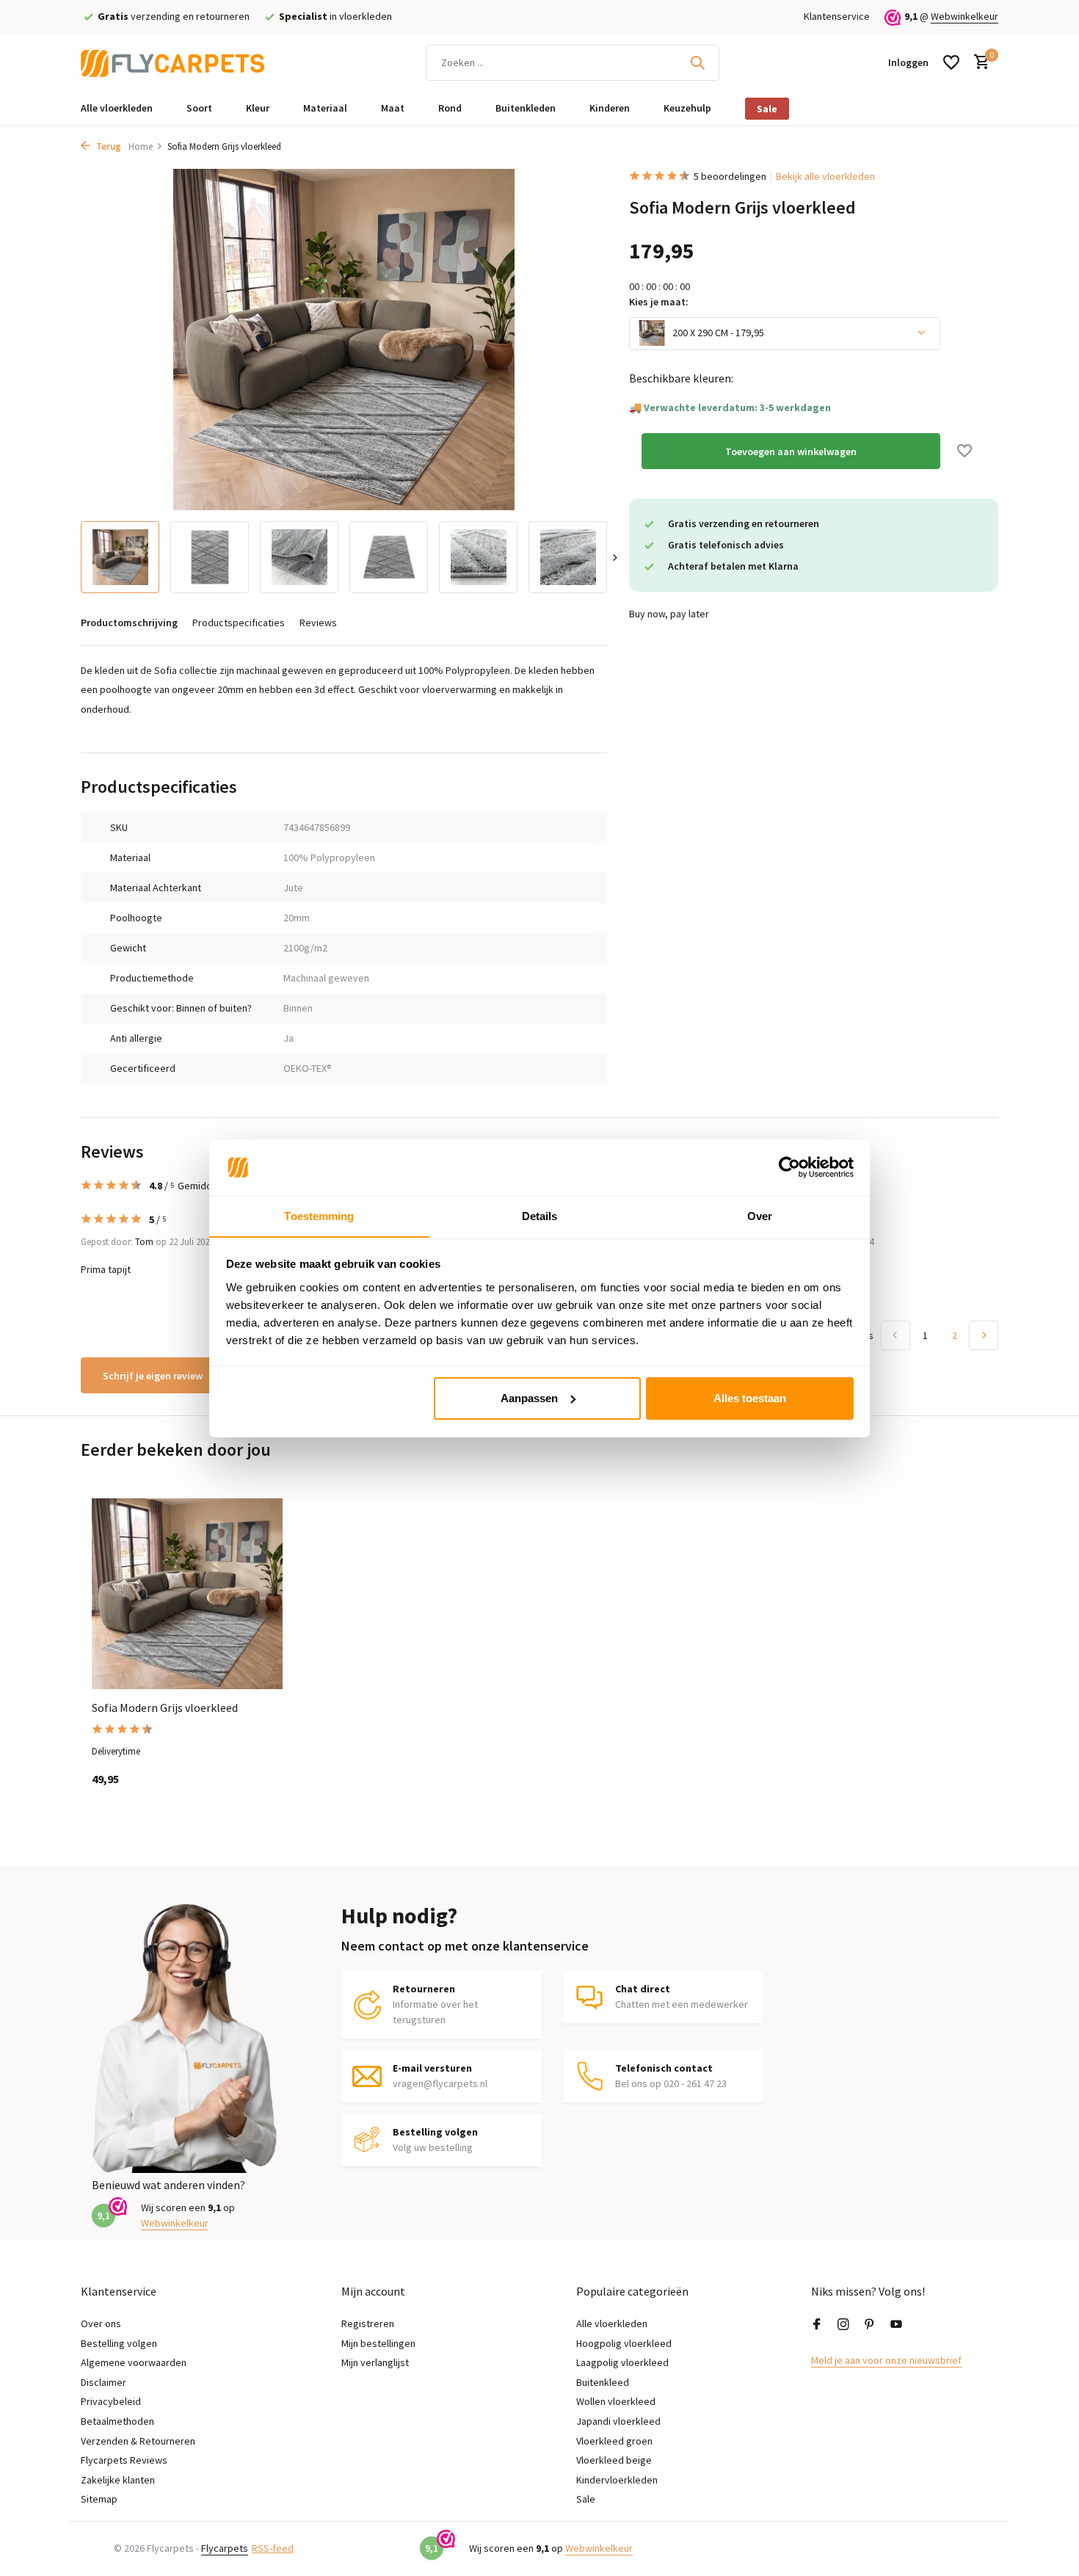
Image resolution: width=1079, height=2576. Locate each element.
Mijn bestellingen (378, 2343)
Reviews (318, 623)
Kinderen (610, 108)
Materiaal (325, 108)
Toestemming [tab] (319, 1215)
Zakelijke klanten (118, 2480)
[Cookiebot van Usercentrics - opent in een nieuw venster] (789, 1167)
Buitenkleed (603, 2382)
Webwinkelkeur (964, 16)
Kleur (258, 108)
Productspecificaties (239, 623)
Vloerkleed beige (614, 2460)
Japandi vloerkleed (618, 2421)
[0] (978, 63)
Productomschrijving (129, 623)
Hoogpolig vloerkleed (624, 2343)
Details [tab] (540, 1215)
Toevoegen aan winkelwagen (791, 451)
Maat (393, 108)
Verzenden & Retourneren (138, 2441)
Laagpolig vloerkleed (622, 2362)
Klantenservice (837, 16)
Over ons (101, 2323)
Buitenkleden (526, 108)
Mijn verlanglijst (375, 2362)
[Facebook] (817, 2325)
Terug (108, 146)
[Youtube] (896, 2325)
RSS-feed (273, 2548)
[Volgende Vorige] (984, 1335)
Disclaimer (103, 2382)
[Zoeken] (697, 62)
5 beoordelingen (730, 176)
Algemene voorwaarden (134, 2362)
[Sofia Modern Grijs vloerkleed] (187, 1594)
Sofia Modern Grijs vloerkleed (165, 1708)
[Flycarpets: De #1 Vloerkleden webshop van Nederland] (172, 62)
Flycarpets (225, 2548)
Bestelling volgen (119, 2343)
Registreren (368, 2323)
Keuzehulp (687, 108)
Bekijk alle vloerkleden (825, 176)
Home (141, 146)
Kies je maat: (659, 301)
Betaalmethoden (117, 2421)
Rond (450, 108)
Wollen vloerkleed (616, 2401)
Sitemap (99, 2499)
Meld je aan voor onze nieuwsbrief (886, 2360)
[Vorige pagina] (895, 1335)
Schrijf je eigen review (153, 1376)
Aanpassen (529, 1398)
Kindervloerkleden (617, 2480)
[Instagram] (843, 2325)
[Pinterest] (870, 2325)
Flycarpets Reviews (124, 2460)
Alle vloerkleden (117, 108)
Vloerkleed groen (614, 2441)
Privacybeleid (111, 2401)
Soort (199, 108)
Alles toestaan (750, 1398)
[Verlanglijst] (951, 62)
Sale (767, 109)
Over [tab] (760, 1215)
